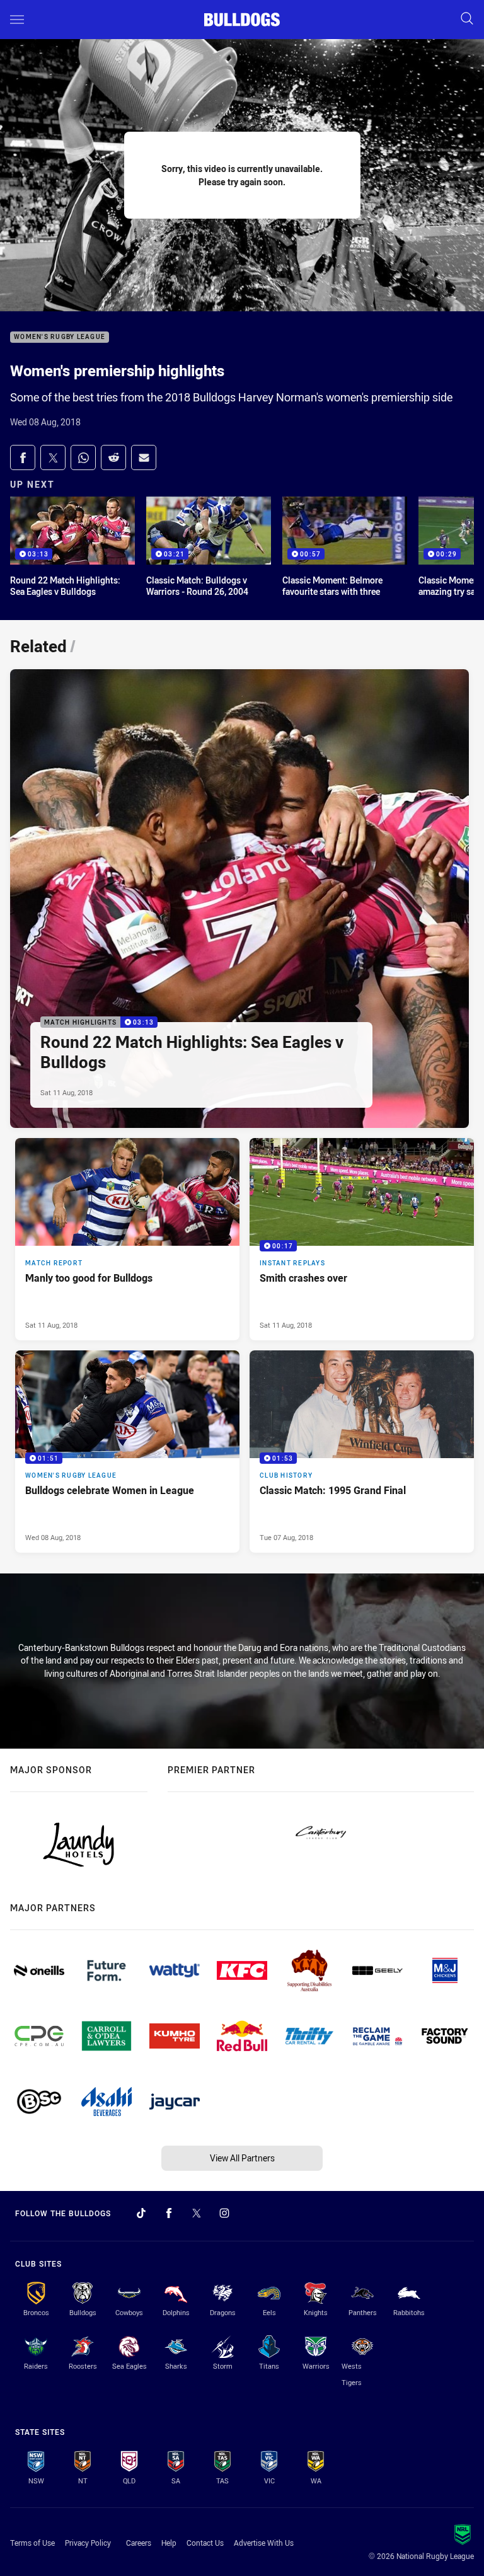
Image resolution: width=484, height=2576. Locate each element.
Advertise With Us (264, 2543)
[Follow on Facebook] (169, 2213)
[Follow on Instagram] (224, 2213)
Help (169, 2543)
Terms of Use (32, 2543)
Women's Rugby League (60, 337)
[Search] (467, 19)
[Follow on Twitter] (197, 2213)
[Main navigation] (17, 20)
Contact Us (205, 2543)
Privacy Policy (88, 2543)
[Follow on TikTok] (141, 2213)
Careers (139, 2543)
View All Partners (242, 2158)
